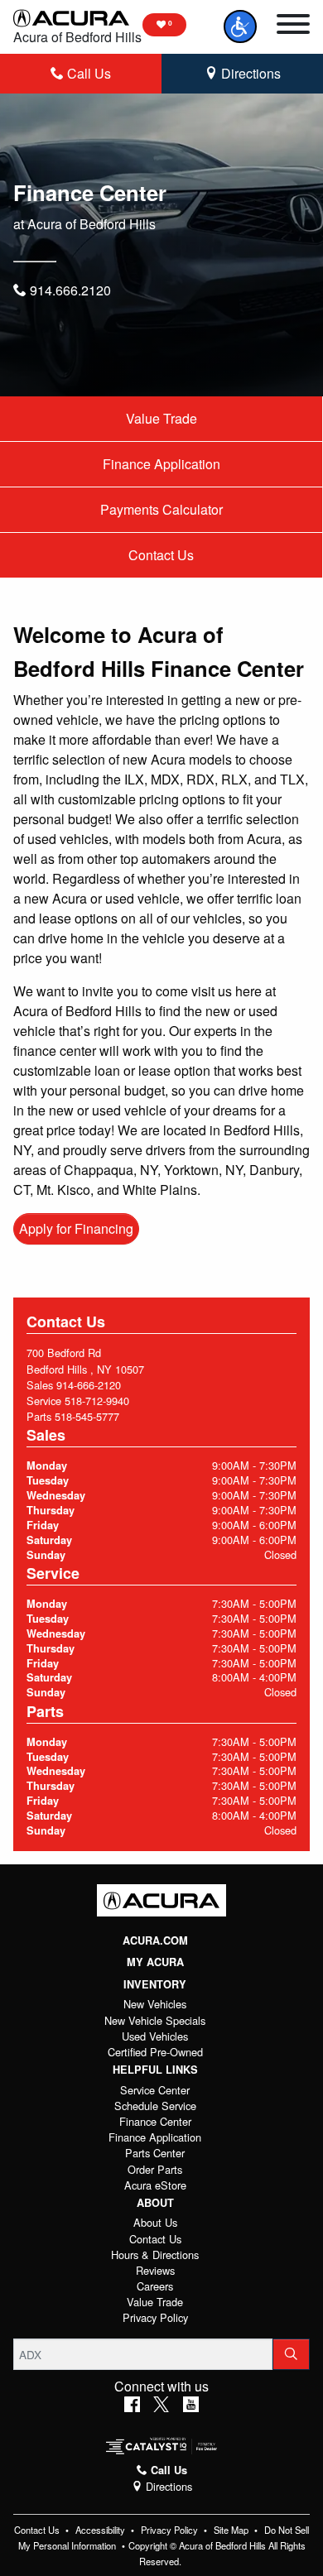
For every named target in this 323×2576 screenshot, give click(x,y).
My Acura (155, 1962)
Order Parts (155, 2169)
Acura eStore (155, 2185)
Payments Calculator (161, 509)
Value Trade (161, 418)
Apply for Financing (76, 1228)
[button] (240, 26)
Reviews (155, 2270)
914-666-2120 (89, 1385)
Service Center (155, 2090)
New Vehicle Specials (155, 2020)
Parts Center (155, 2153)
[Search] (291, 2354)
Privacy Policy (155, 2317)
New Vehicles (155, 2004)
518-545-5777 (87, 1416)
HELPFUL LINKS (155, 2070)
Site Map (232, 2530)
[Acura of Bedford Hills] (71, 17)
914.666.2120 (69, 290)
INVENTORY (155, 1984)
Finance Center (155, 2121)
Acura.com (155, 1940)
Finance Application (161, 464)
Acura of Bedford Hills (77, 37)
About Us (155, 2222)
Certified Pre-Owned (155, 2052)
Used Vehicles (155, 2036)
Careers (155, 2286)
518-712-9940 (97, 1401)
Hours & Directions (155, 2255)
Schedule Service (155, 2106)
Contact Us (161, 555)
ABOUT (155, 2203)
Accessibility (101, 2530)
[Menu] (293, 26)
